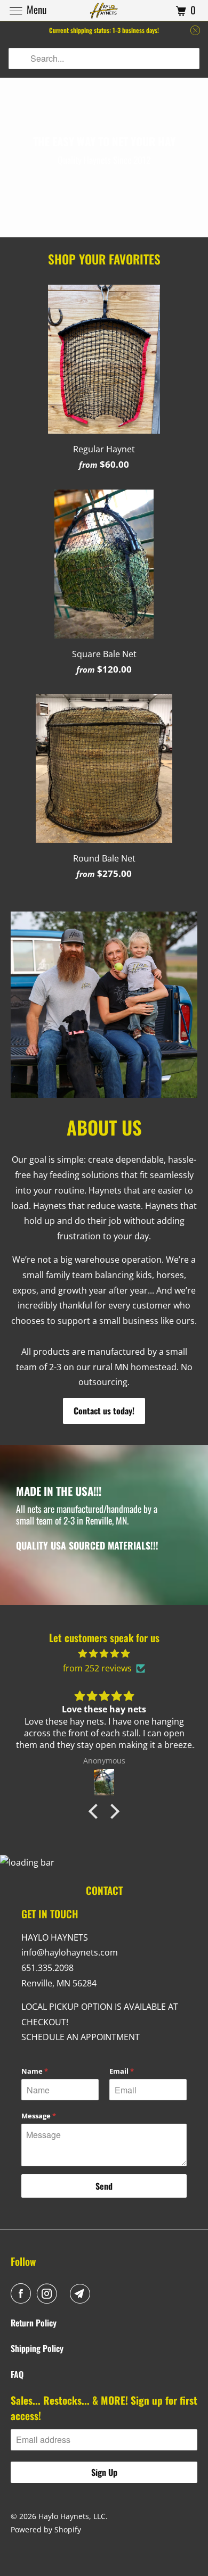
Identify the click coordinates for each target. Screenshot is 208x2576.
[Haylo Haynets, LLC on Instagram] (49, 2293)
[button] (96, 1811)
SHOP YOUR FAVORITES (104, 259)
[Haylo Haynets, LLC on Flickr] (66, 2293)
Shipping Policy (37, 2348)
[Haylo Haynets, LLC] (104, 10)
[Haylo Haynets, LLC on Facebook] (23, 2293)
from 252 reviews (97, 1668)
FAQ (17, 2374)
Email (122, 2071)
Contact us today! (104, 1411)
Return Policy (34, 2323)
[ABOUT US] (104, 1005)
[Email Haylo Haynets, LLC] (82, 2293)
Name (35, 2071)
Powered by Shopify (46, 2529)
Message (39, 2116)
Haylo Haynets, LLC (72, 2516)
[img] (104, 1654)
